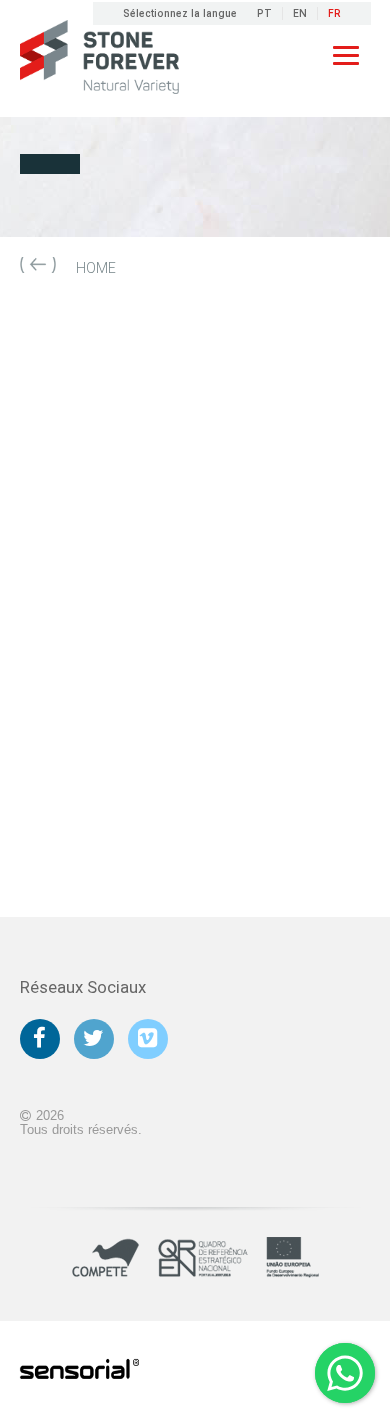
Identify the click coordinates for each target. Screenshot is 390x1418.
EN (300, 13)
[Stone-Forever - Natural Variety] (100, 58)
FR (334, 13)
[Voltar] (38, 269)
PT (264, 13)
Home (96, 268)
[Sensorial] (80, 1370)
